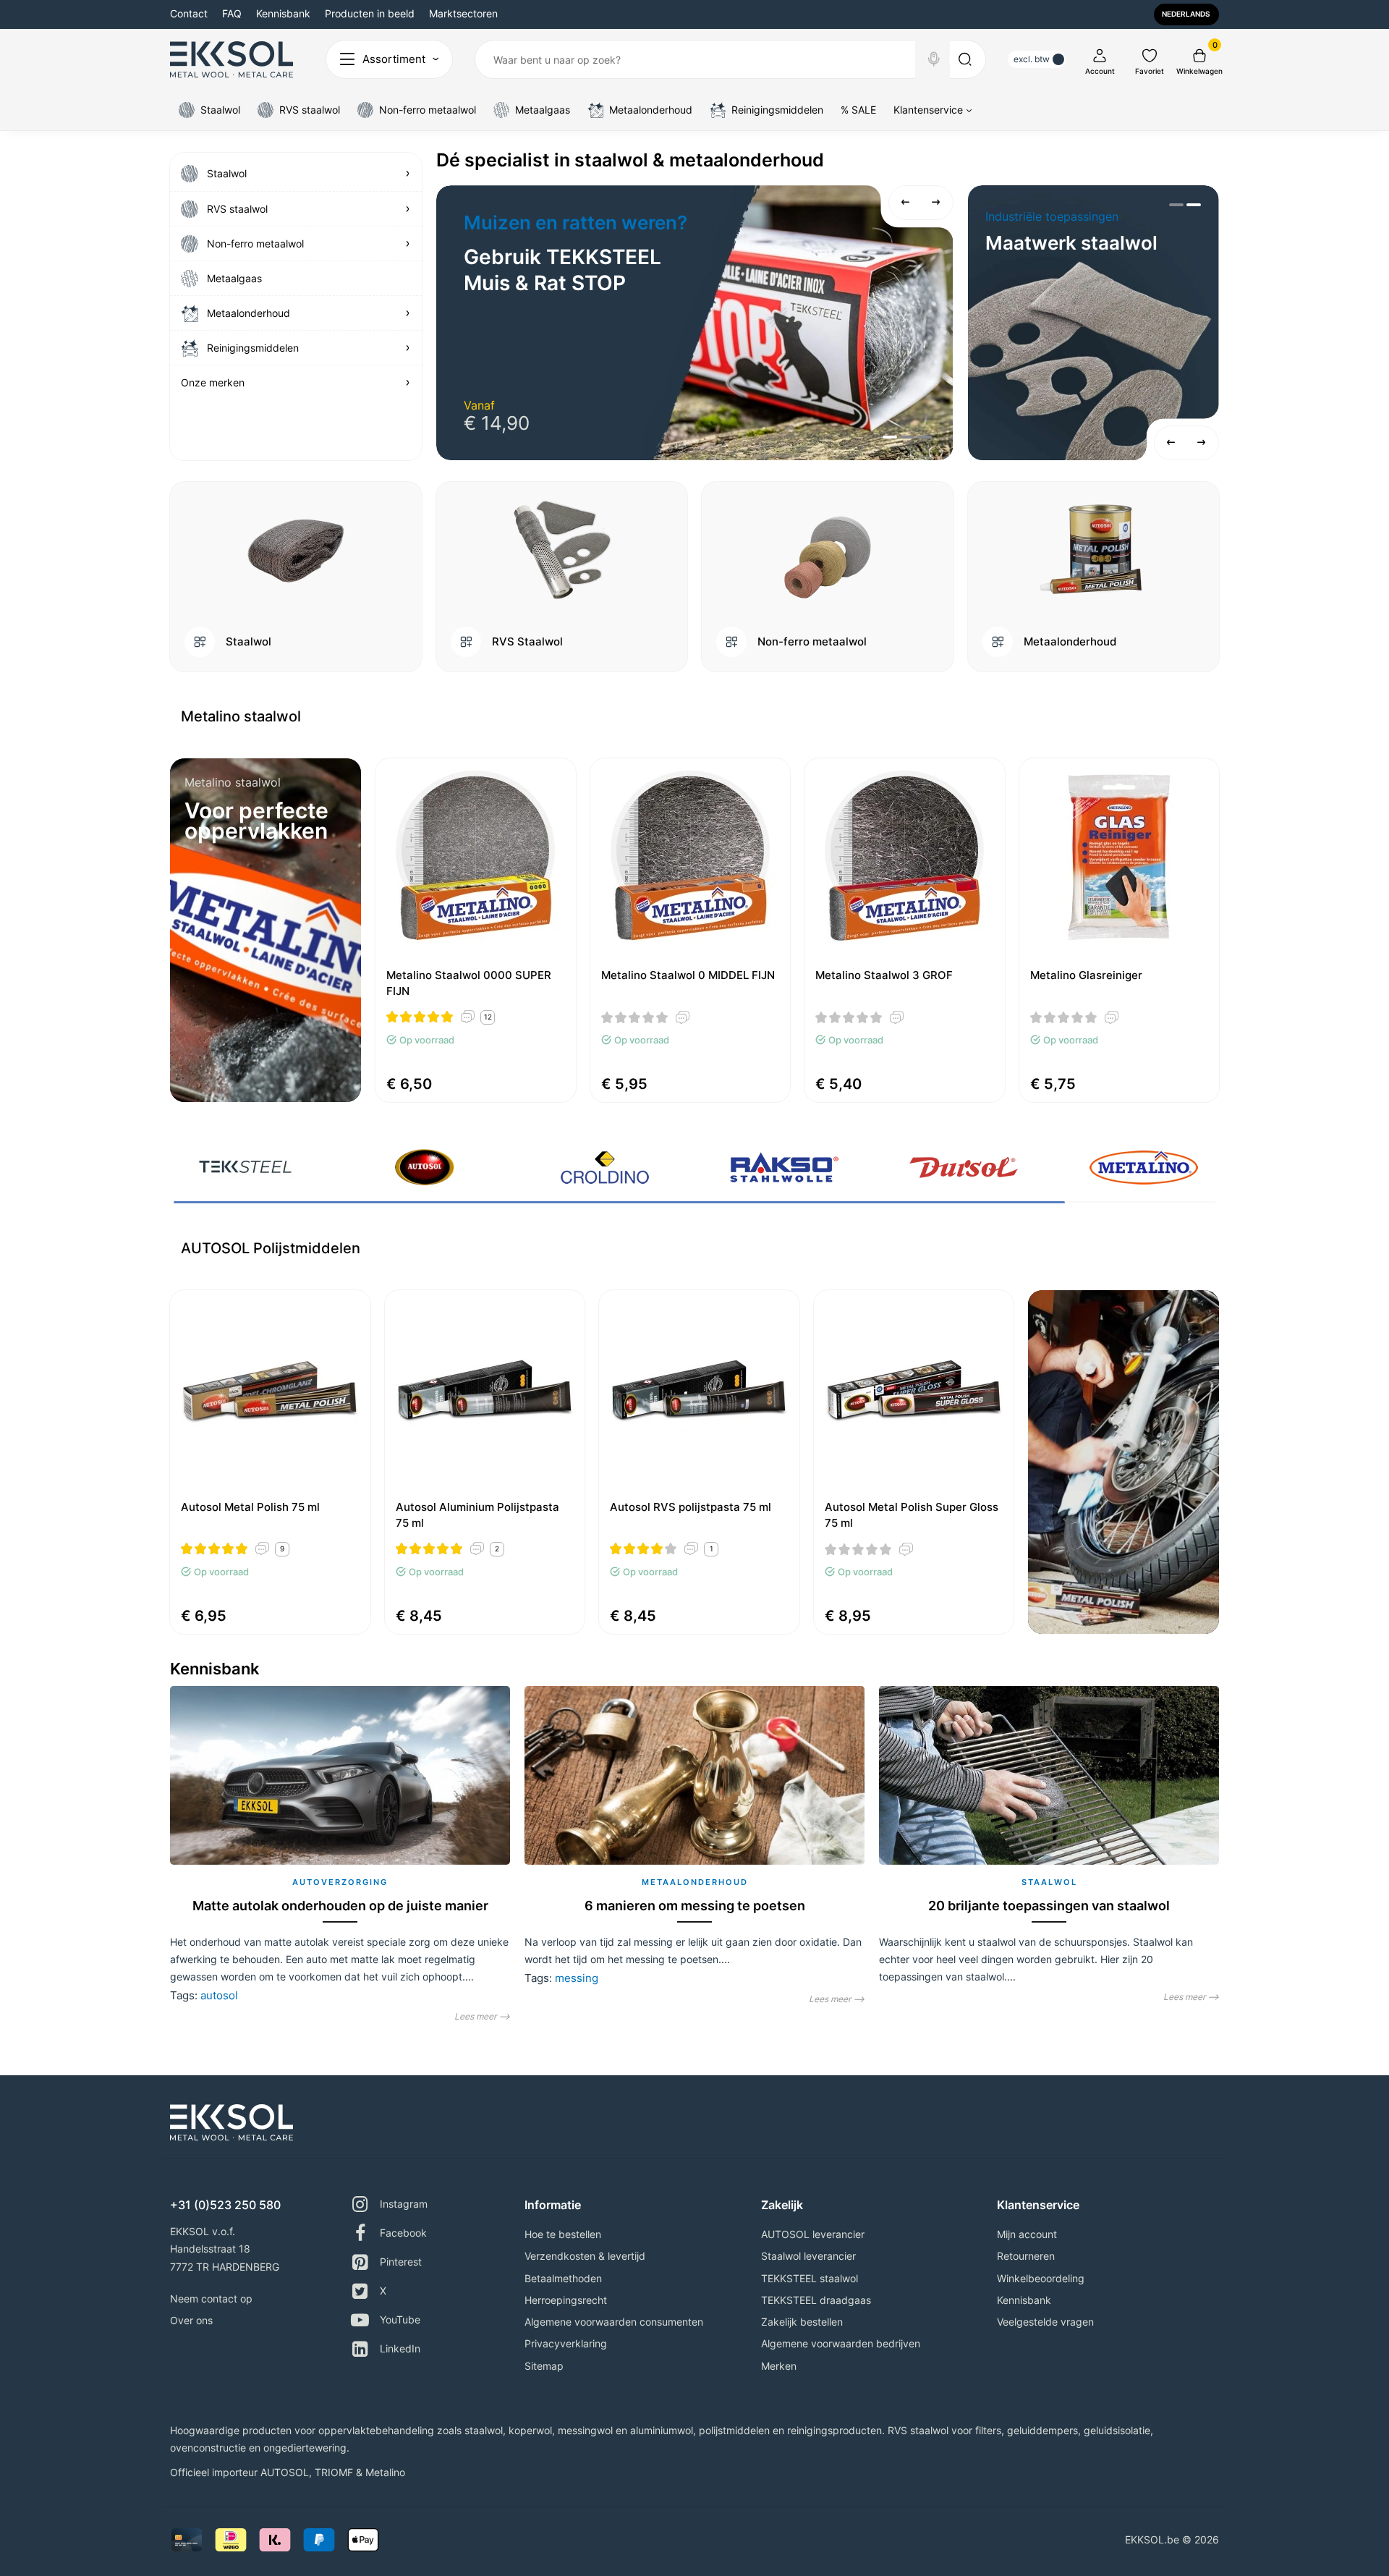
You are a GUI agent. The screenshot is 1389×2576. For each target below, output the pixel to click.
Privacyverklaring (566, 2343)
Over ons (191, 2320)
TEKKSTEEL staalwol (810, 2278)
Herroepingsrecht (566, 2300)
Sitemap (544, 2366)
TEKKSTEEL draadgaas (816, 2300)
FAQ (232, 13)
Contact (189, 13)
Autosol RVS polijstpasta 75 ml (691, 1507)
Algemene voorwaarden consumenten (614, 2322)
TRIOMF (334, 2472)
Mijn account (1027, 2234)
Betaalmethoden (563, 2278)
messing (577, 1978)
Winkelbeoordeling (1041, 2278)
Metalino (385, 2472)
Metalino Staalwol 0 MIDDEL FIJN (688, 975)
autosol (219, 1995)
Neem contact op (211, 2299)
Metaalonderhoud (1070, 642)
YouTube (400, 2319)
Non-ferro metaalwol (812, 642)
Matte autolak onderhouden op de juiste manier (340, 1906)
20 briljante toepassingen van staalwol (1049, 1906)
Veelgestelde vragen (1045, 2322)
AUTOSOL (285, 2472)
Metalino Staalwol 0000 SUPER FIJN (469, 983)
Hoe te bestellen (563, 2234)
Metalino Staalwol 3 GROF (884, 975)
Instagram (404, 2204)
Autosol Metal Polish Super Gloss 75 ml (912, 1515)
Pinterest (401, 2262)
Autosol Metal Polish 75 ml (250, 1507)
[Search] (934, 59)
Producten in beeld (370, 13)
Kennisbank (283, 13)
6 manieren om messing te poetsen (695, 1906)
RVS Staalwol (527, 642)
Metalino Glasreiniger (1086, 975)
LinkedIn (400, 2348)
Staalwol (249, 642)
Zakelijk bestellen (802, 2322)
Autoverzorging (340, 1882)
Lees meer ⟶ (482, 2016)
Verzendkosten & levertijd (585, 2256)
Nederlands (1186, 14)
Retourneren (1026, 2256)
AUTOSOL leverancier (813, 2234)
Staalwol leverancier (808, 2256)
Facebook (403, 2233)
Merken (779, 2366)
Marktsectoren (463, 13)
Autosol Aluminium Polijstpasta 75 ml (477, 1515)
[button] (906, 203)
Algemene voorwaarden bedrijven (841, 2343)
